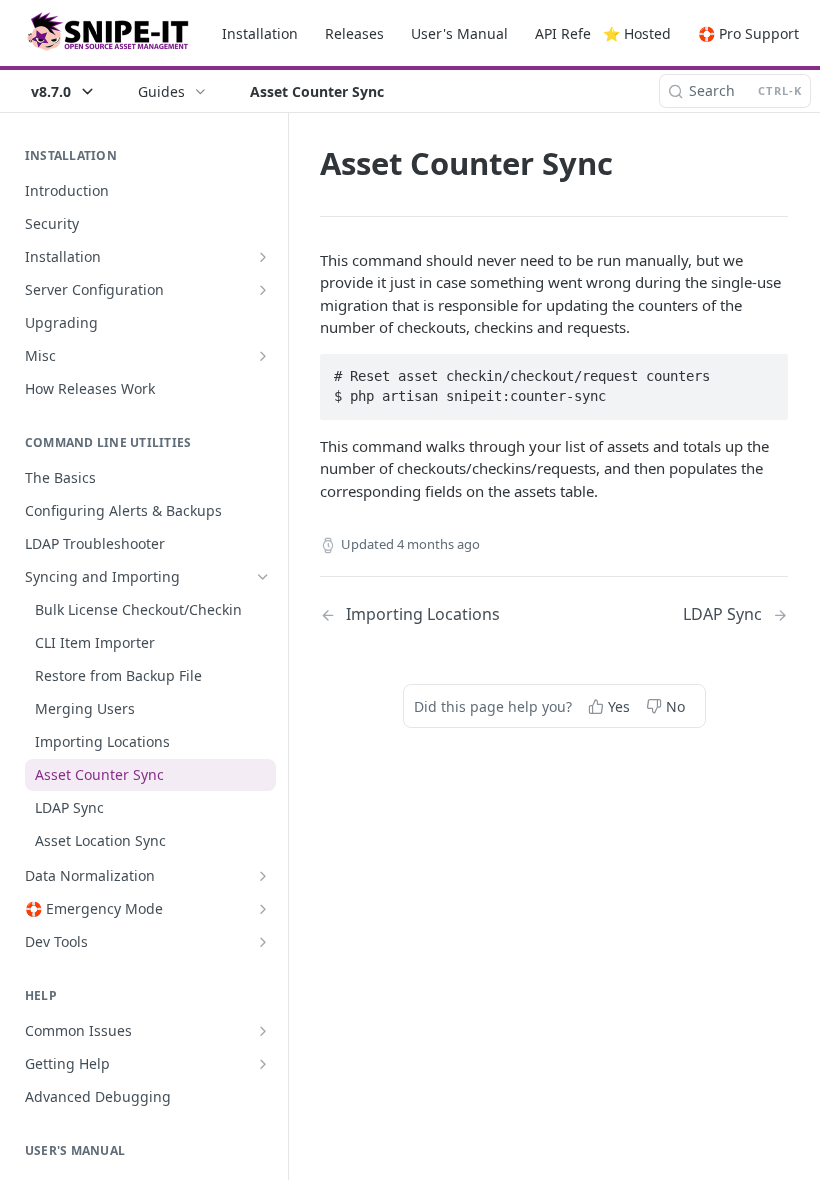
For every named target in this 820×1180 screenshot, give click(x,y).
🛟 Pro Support (748, 33)
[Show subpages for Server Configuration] (263, 290)
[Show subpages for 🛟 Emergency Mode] (263, 909)
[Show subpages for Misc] (263, 356)
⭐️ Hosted (637, 33)
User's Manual (459, 33)
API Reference (582, 33)
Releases (354, 33)
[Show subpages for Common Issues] (263, 1031)
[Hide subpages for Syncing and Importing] (263, 577)
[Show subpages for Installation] (263, 257)
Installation (260, 33)
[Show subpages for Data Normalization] (263, 876)
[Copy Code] (764, 371)
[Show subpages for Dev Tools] (263, 942)
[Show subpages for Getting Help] (263, 1064)
